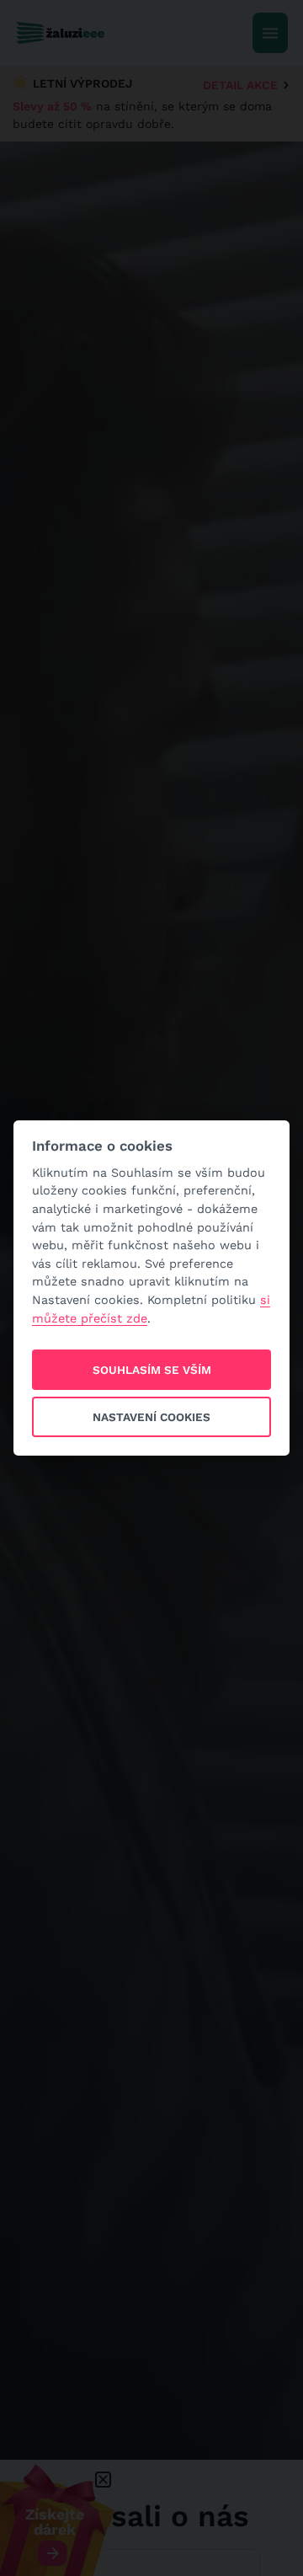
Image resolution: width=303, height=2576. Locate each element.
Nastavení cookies (151, 1417)
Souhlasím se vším (152, 1370)
